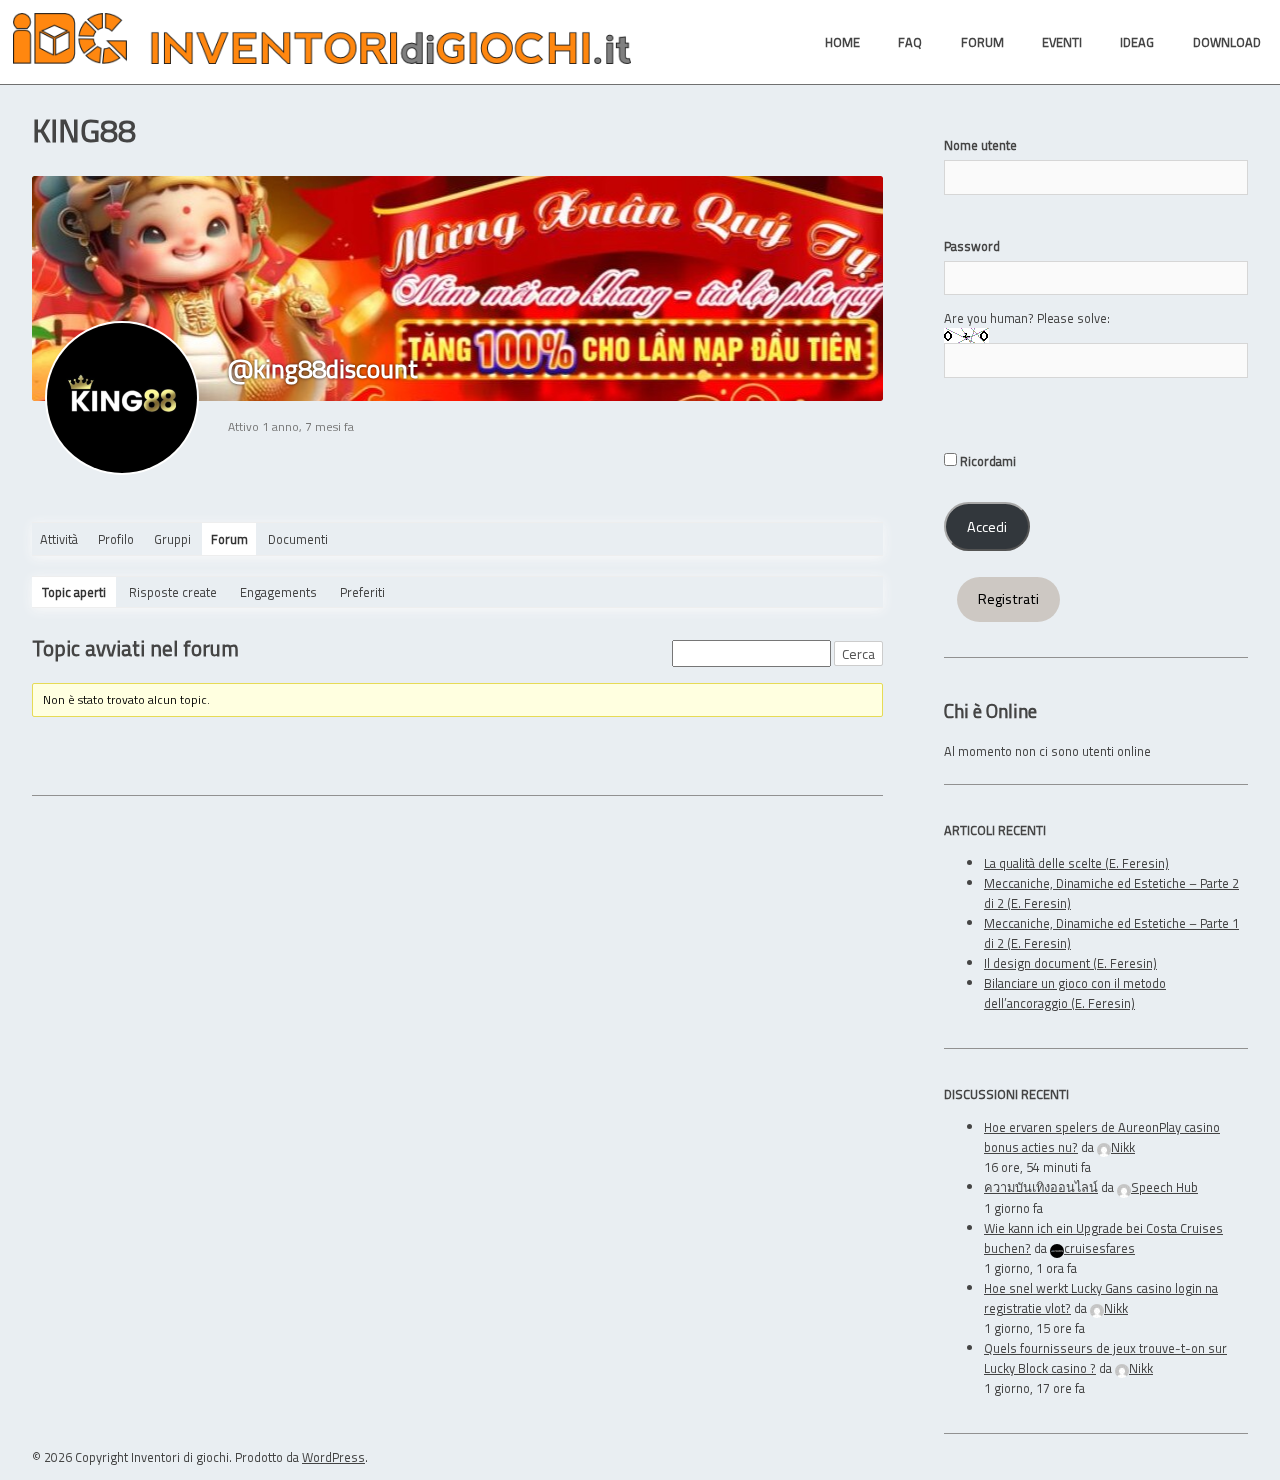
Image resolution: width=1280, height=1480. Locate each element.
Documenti (298, 539)
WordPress (333, 1457)
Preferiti (362, 592)
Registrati (1008, 599)
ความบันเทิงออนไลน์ (1041, 1187)
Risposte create (173, 592)
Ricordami (986, 461)
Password (972, 246)
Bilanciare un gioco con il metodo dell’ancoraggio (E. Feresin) (1075, 993)
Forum (229, 539)
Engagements (278, 592)
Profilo (116, 539)
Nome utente (980, 145)
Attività (59, 539)
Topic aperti (74, 592)
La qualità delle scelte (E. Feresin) (1076, 863)
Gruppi (172, 539)
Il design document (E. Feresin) (1070, 963)
